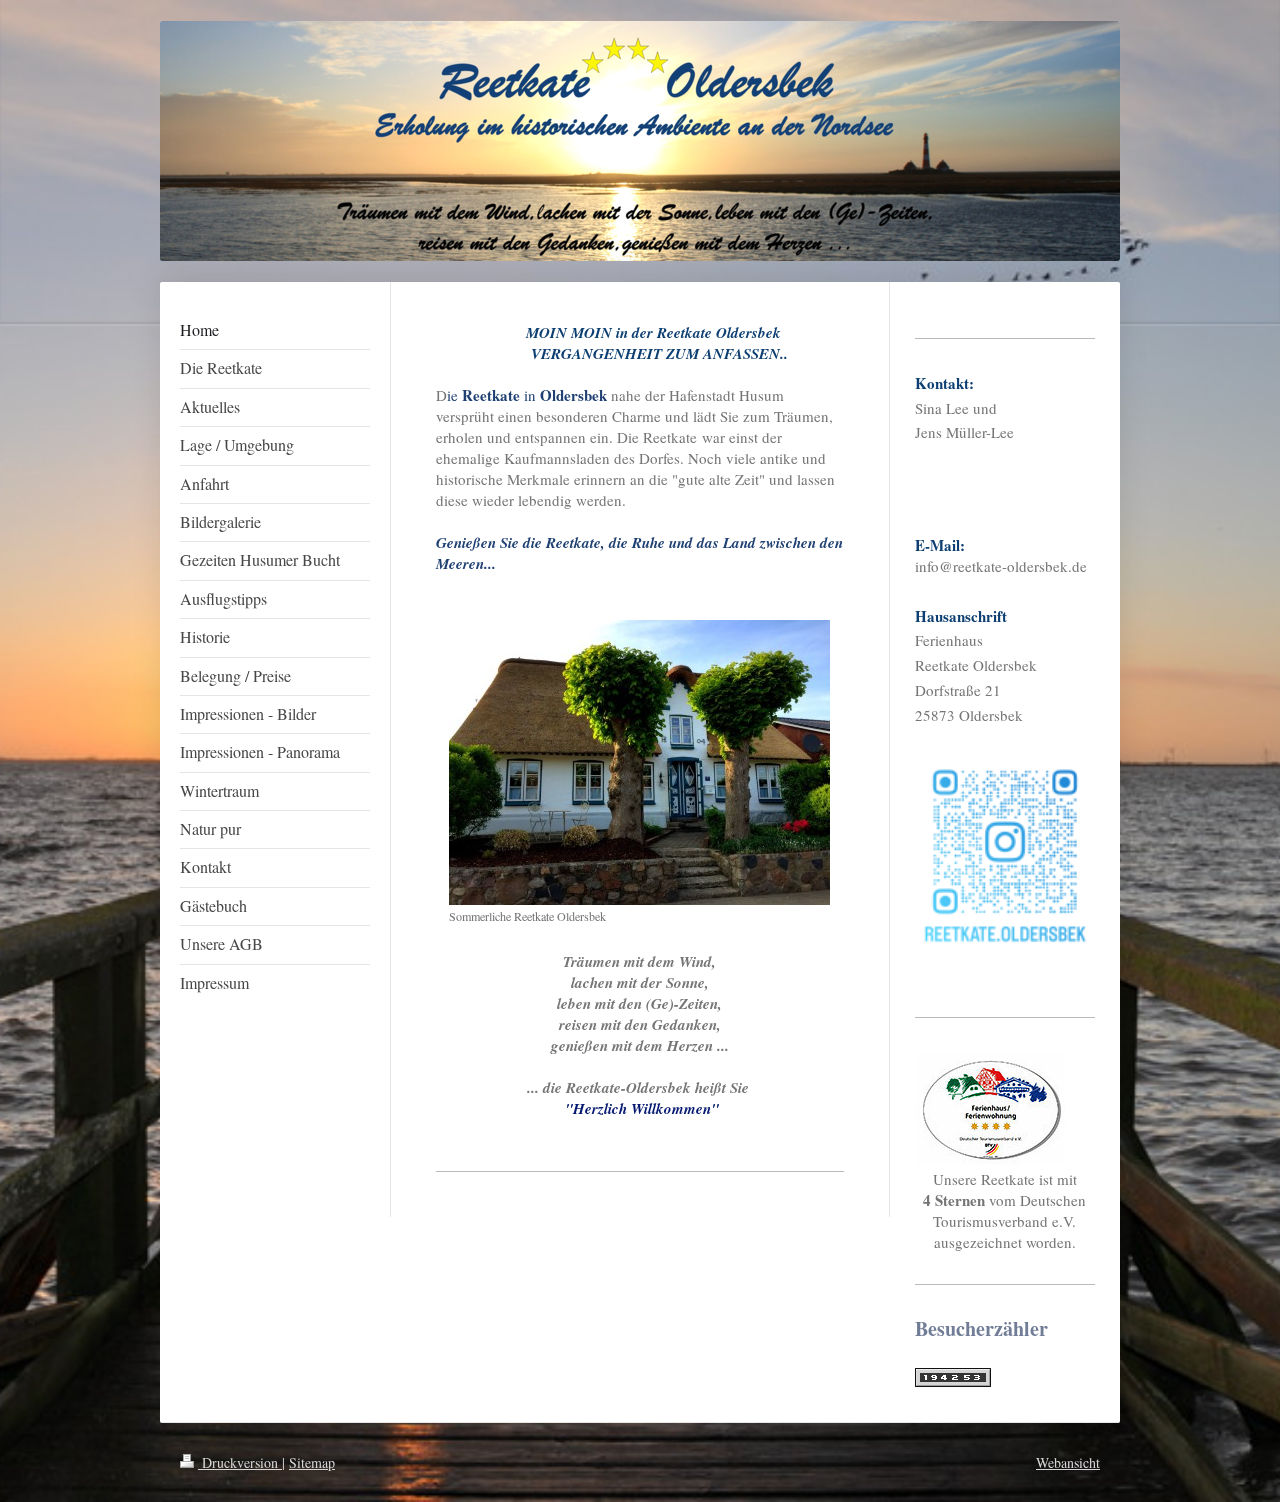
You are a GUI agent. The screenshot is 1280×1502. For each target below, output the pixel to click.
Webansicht (1068, 1462)
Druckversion (240, 1462)
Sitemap (312, 1462)
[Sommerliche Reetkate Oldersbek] (639, 762)
